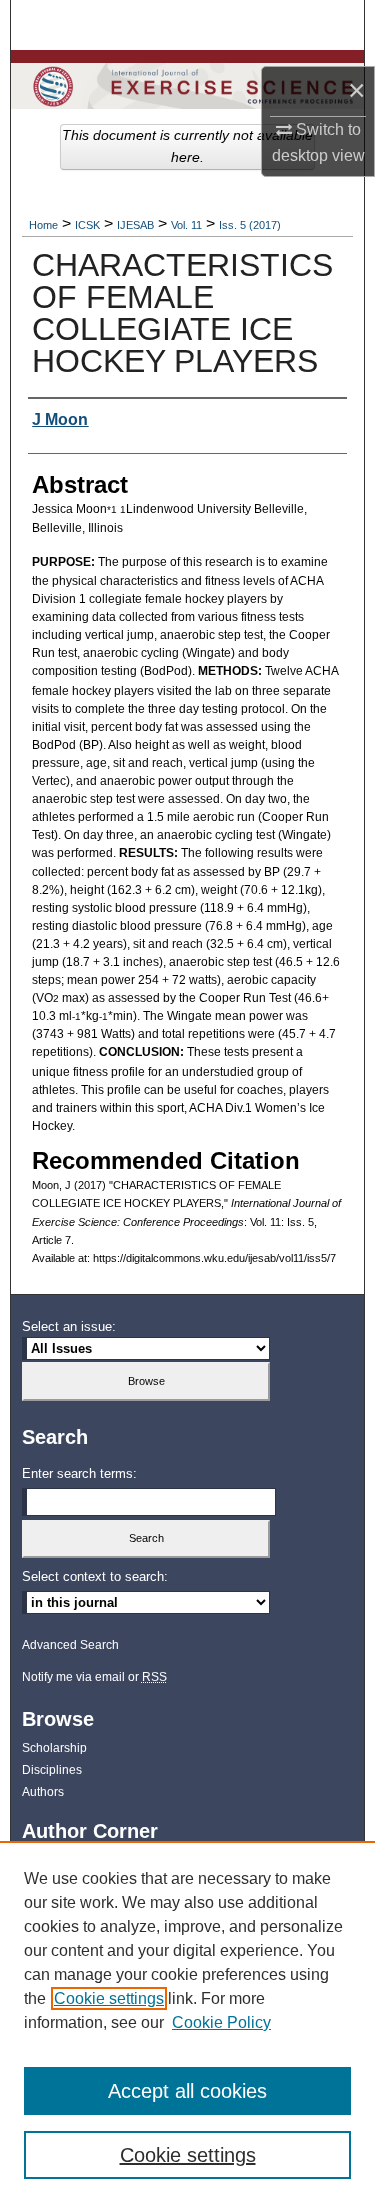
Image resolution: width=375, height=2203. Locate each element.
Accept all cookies (187, 2091)
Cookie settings (109, 1998)
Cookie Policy (221, 2022)
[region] (187, 2022)
